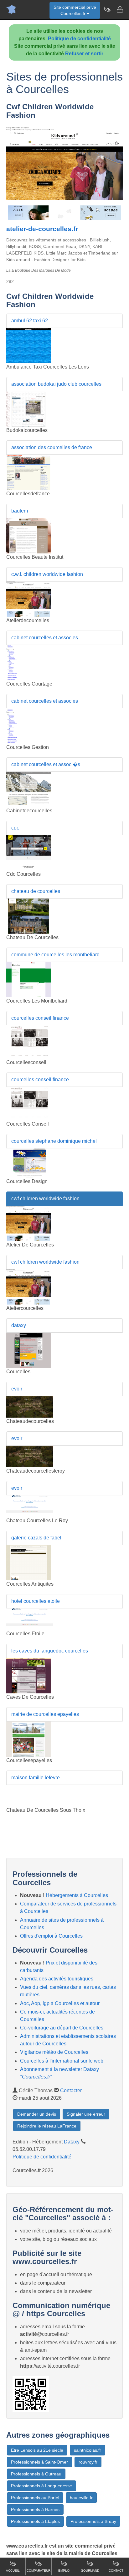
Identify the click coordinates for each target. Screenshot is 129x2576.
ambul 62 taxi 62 (30, 321)
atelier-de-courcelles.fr (42, 229)
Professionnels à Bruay (93, 2521)
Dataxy (72, 2142)
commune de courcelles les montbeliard (55, 955)
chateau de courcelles (36, 891)
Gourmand (90, 2571)
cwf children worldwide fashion (45, 1199)
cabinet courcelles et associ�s (46, 764)
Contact (116, 2571)
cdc (15, 828)
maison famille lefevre (36, 1778)
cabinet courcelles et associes (45, 638)
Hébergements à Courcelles (77, 1895)
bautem (20, 511)
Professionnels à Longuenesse (41, 2486)
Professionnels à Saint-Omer (39, 2462)
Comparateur (39, 2571)
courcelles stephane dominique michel (54, 1141)
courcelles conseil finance (40, 1018)
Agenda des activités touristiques (57, 1979)
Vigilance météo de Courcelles (54, 2052)
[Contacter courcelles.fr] (120, 9)
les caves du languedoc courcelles (50, 1651)
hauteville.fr (81, 2498)
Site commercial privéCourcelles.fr (75, 10)
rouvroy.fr (88, 2462)
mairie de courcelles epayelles (45, 1714)
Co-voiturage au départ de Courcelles (62, 2028)
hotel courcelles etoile (36, 1601)
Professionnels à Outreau (36, 2474)
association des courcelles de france (52, 447)
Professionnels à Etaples (35, 2521)
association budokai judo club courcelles (56, 384)
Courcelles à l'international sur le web (62, 2061)
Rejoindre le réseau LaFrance (47, 2126)
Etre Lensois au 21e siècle (37, 2450)
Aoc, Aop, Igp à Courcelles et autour (60, 2003)
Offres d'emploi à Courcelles (51, 1936)
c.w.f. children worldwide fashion (47, 574)
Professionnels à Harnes (35, 2509)
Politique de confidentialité (79, 39)
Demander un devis (37, 2114)
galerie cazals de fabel (36, 1538)
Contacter (71, 2091)
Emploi (64, 2571)
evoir (17, 1389)
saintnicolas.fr (88, 2450)
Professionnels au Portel (35, 2498)
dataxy (19, 1325)
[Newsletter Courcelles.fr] (107, 9)
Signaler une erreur (86, 2114)
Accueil (13, 2571)
